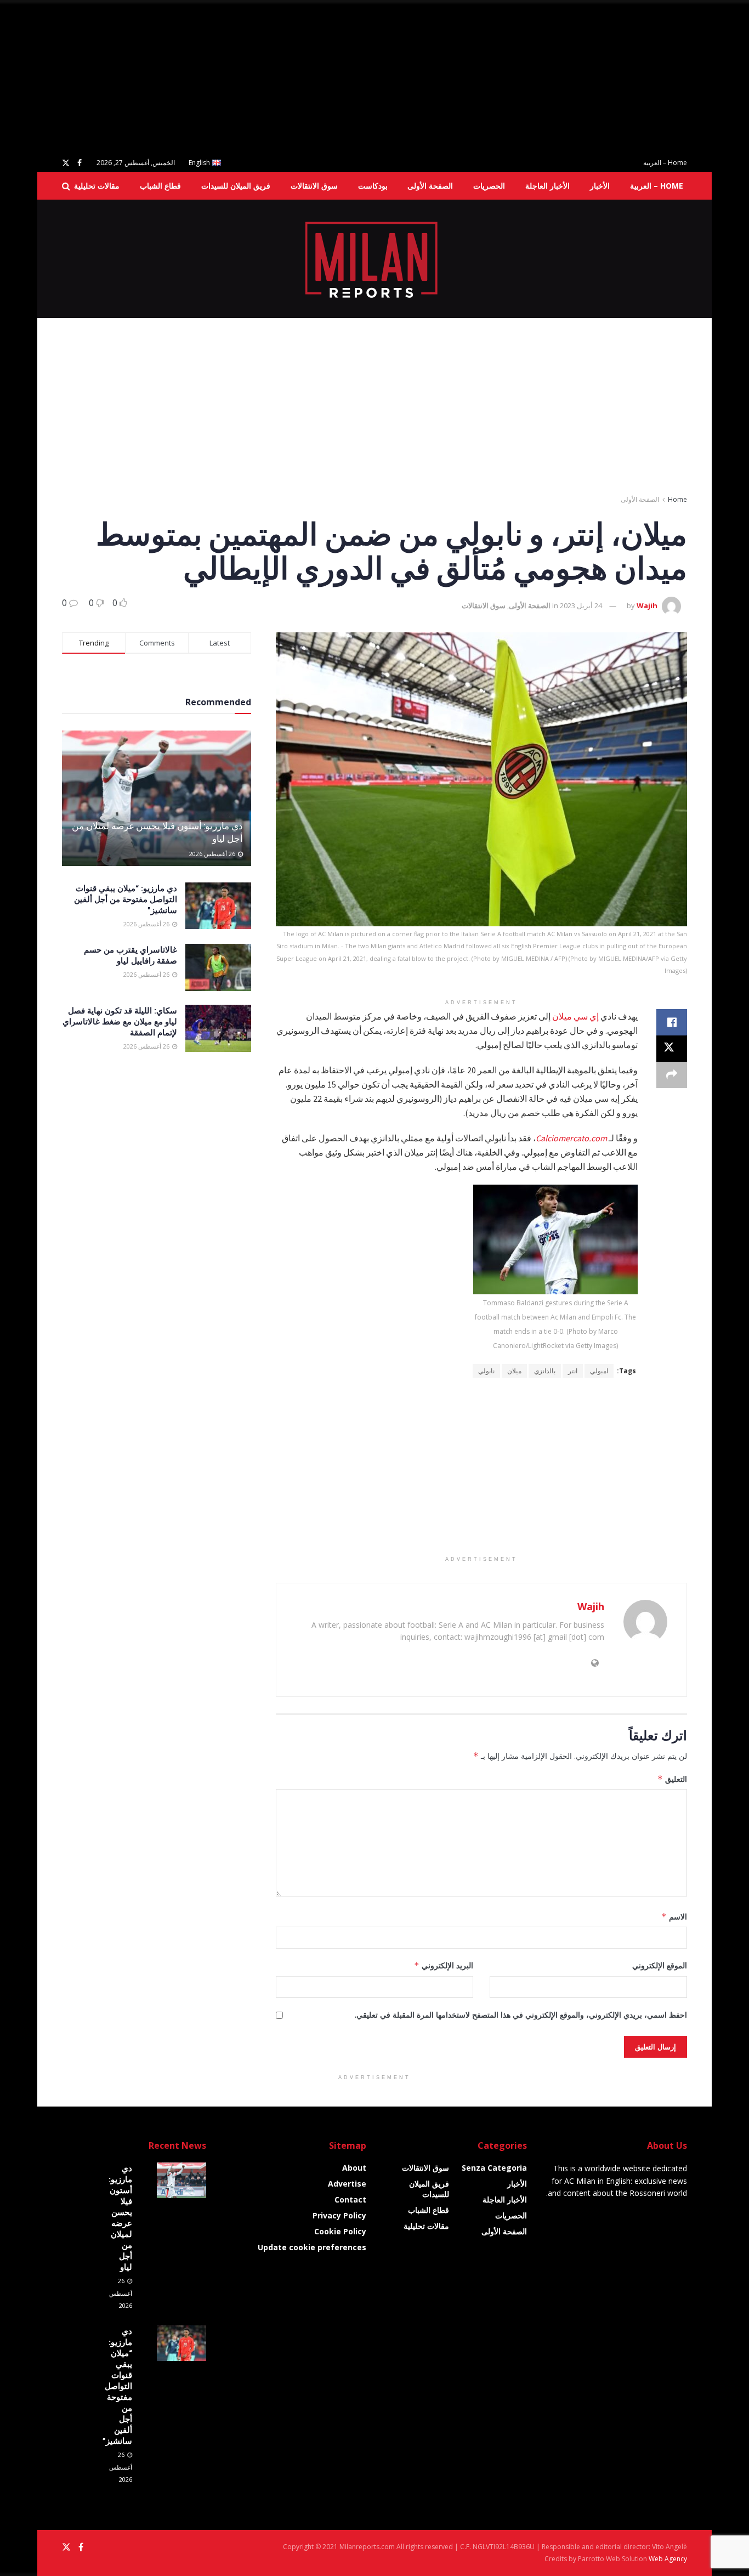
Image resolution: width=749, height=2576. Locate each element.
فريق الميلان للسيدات (236, 186)
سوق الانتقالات (314, 186)
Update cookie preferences (312, 2247)
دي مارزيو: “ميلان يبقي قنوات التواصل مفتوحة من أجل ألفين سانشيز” (126, 899)
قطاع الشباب (160, 186)
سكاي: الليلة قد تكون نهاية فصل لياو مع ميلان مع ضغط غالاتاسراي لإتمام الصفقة (120, 1021)
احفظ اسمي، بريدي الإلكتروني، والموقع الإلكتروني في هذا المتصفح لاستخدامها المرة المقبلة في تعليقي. (521, 2015)
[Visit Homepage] (375, 259)
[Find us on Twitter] (66, 163)
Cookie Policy (340, 2231)
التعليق (672, 1779)
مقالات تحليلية (97, 186)
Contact (350, 2199)
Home (677, 499)
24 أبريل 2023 (581, 605)
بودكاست (373, 186)
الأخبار (600, 186)
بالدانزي (545, 1371)
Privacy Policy (339, 2215)
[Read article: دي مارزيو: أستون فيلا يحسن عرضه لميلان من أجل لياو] (157, 798)
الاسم (674, 1917)
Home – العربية (665, 163)
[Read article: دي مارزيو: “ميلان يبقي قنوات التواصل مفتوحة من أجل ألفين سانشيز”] (218, 906)
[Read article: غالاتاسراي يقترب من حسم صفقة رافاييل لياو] (218, 967)
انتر (573, 1371)
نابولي (486, 1371)
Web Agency (668, 2559)
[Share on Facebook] (672, 1022)
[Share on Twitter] (672, 1049)
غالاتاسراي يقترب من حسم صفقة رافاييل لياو (130, 955)
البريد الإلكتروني (444, 1965)
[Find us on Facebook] (80, 163)
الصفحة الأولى (430, 186)
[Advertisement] (420, 77)
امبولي (599, 1371)
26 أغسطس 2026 (213, 854)
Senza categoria (494, 2168)
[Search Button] (66, 186)
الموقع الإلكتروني (660, 1965)
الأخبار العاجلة (547, 186)
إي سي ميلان (575, 1016)
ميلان (514, 1371)
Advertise (347, 2184)
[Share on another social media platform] (672, 1075)
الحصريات (489, 186)
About (354, 2168)
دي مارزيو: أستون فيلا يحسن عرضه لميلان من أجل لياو (120, 2217)
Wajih (647, 605)
